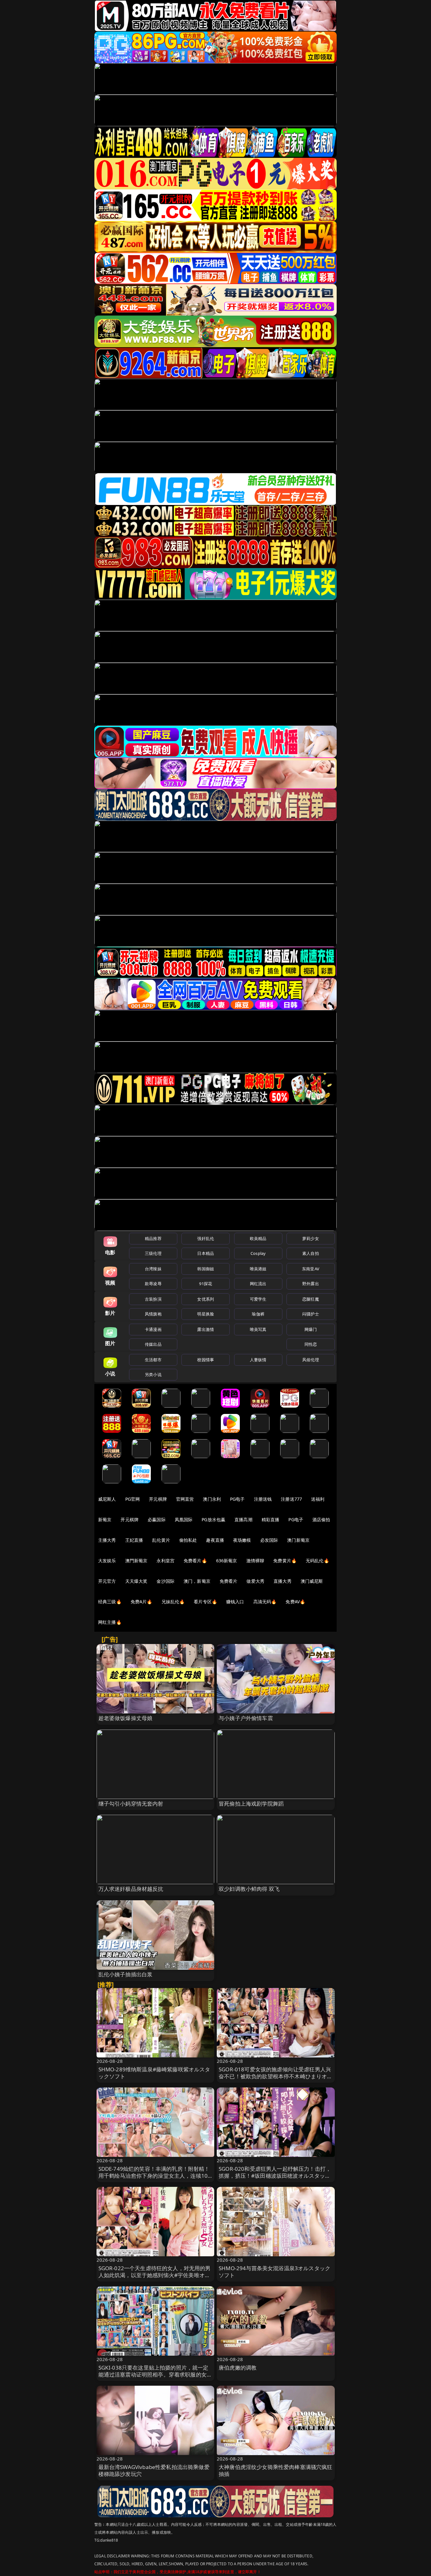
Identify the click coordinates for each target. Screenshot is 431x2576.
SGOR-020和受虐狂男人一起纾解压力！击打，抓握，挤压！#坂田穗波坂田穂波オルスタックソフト (275, 2176)
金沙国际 (165, 1581)
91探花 (206, 1284)
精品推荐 (153, 1238)
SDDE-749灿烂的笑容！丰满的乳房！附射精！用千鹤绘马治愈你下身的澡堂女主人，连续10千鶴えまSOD (154, 2176)
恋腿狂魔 (311, 1299)
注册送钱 (263, 1499)
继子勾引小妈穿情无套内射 (131, 1804)
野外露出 (311, 1284)
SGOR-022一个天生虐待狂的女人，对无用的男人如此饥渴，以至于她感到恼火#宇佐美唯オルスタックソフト (155, 2275)
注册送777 (291, 1499)
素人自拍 (311, 1253)
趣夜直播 (215, 1540)
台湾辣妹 (153, 1269)
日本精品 (206, 1253)
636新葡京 (227, 1561)
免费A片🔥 (142, 1602)
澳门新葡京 (298, 1540)
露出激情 (206, 1329)
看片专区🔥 (205, 1602)
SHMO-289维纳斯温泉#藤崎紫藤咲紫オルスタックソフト (154, 2073)
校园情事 (206, 1360)
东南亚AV (311, 1269)
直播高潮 (243, 1519)
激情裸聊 (255, 1561)
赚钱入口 (235, 1602)
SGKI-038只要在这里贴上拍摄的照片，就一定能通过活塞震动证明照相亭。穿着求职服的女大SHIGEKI (155, 2374)
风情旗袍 (153, 1314)
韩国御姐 (206, 1269)
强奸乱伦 (206, 1238)
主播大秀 (107, 1540)
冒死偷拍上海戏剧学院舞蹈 (251, 1804)
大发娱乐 (107, 1561)
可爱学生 (258, 1299)
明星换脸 (206, 1314)
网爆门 (311, 1329)
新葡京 (105, 1519)
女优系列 (206, 1299)
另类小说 (153, 1374)
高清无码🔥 (265, 1602)
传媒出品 (153, 1344)
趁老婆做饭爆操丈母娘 (126, 1718)
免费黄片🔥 (285, 1561)
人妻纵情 (258, 1360)
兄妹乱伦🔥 (173, 1602)
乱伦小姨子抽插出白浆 (126, 1974)
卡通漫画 (153, 1329)
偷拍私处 (188, 1540)
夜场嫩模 (242, 1540)
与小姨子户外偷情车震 (246, 1718)
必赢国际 (157, 1519)
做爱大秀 (255, 1581)
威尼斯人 (107, 1499)
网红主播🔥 (110, 1622)
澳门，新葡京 (197, 1581)
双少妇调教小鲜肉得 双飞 (249, 1889)
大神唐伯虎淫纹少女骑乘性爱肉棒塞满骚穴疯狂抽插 (276, 2470)
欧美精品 (258, 1238)
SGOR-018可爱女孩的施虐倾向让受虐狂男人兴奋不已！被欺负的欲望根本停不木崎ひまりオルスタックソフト (276, 2076)
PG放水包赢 (213, 1519)
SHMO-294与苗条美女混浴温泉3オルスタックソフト (275, 2272)
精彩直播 (271, 1519)
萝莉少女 (311, 1238)
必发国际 (269, 1540)
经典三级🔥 (110, 1602)
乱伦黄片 (161, 1540)
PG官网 (133, 1499)
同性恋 (311, 1344)
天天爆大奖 (136, 1581)
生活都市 (153, 1360)
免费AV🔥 (295, 1602)
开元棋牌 (158, 1499)
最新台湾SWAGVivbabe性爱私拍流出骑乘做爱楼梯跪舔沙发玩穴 (154, 2470)
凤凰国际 (184, 1519)
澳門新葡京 (136, 1561)
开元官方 (107, 1581)
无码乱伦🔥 (317, 1561)
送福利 (318, 1499)
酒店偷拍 (321, 1519)
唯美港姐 (258, 1269)
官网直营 (185, 1499)
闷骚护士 (311, 1314)
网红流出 (258, 1284)
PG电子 (237, 1499)
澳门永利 (212, 1499)
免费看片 (229, 1581)
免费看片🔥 (195, 1561)
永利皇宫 (165, 1561)
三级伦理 (153, 1253)
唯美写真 (258, 1329)
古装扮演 (153, 1299)
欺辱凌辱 (153, 1284)
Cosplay (258, 1253)
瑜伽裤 (258, 1314)
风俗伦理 (311, 1360)
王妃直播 (134, 1540)
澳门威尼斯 (312, 1581)
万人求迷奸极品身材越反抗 (131, 1889)
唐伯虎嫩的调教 (238, 2368)
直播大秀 (283, 1581)
